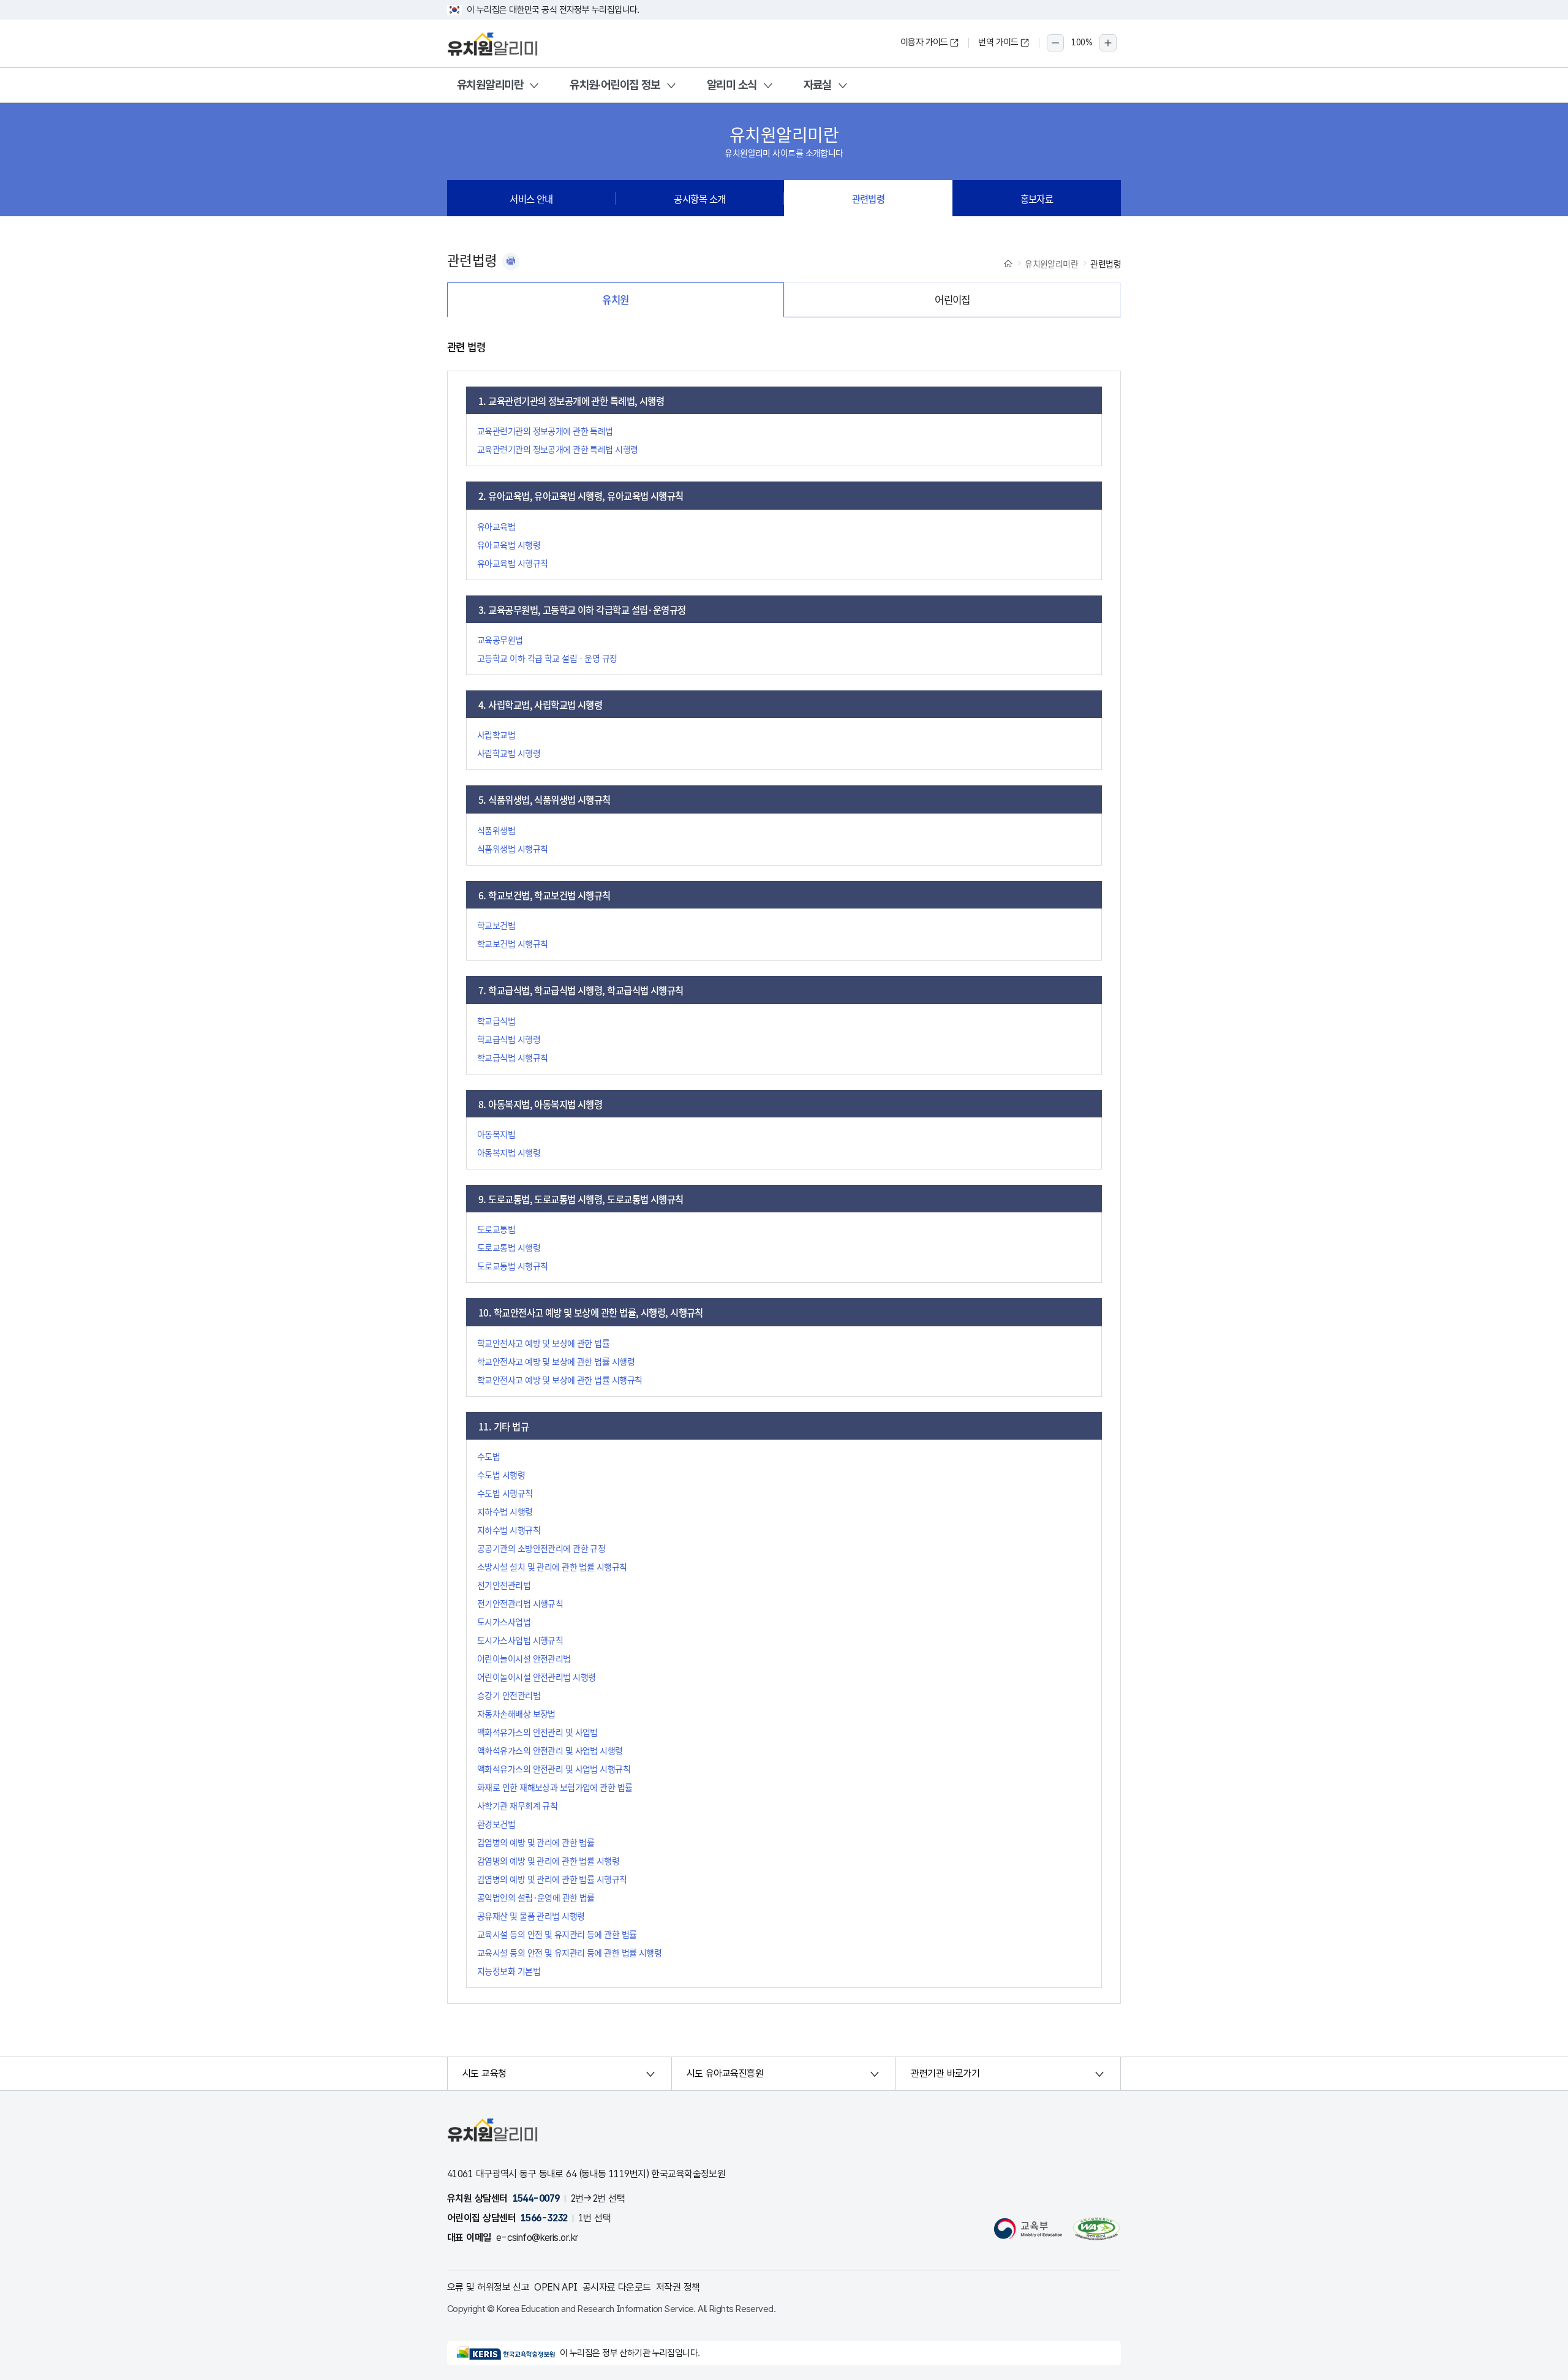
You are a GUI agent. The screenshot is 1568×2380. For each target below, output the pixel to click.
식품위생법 (496, 830)
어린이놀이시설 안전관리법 (524, 1658)
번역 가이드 (998, 42)
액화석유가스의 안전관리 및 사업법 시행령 (550, 1750)
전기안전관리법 (504, 1585)
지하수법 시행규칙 (509, 1530)
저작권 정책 (678, 2287)
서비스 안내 (531, 198)
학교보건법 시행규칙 (512, 943)
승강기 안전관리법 (509, 1695)
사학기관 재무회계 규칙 (517, 1805)
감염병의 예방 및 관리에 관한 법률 (536, 1842)
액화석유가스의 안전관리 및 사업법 (537, 1732)
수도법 (488, 1456)
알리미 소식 (732, 85)
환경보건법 (496, 1824)
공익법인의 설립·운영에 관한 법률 (536, 1897)
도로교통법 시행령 (509, 1247)
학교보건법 (496, 925)
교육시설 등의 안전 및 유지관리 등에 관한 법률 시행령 (569, 1952)
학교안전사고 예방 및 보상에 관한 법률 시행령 (556, 1361)
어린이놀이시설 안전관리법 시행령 (536, 1677)
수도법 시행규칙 (505, 1493)
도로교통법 (496, 1229)
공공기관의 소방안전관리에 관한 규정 (541, 1548)
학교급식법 (496, 1021)
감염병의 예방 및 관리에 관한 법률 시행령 (548, 1861)
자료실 (818, 85)
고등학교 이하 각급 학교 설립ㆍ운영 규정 (547, 658)
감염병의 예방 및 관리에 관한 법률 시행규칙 (552, 1879)
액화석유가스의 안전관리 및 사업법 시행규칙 (554, 1769)
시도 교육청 (484, 2073)
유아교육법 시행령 (509, 545)
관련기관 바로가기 (945, 2073)
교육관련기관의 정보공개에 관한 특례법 (545, 431)
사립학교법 (496, 735)
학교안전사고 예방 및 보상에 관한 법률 (543, 1343)
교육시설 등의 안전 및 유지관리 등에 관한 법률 (557, 1934)
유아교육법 (496, 526)
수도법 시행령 (501, 1475)
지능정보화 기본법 (509, 1971)
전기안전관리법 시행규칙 (520, 1603)
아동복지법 (496, 1134)
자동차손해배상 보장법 (516, 1713)
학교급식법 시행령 (509, 1039)
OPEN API (556, 2287)
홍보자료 (1037, 198)
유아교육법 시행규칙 (512, 563)
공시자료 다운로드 (617, 2287)
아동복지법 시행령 (509, 1152)
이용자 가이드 (924, 42)
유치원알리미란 (490, 85)
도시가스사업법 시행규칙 (520, 1640)
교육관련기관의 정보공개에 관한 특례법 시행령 (558, 449)
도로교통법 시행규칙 (512, 1266)
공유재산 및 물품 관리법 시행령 (531, 1916)
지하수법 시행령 (505, 1511)
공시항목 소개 (699, 198)
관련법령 (869, 198)
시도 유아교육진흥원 (725, 2073)
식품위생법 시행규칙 (512, 848)
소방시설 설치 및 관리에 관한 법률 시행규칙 (552, 1566)
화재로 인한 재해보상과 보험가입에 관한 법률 (555, 1787)
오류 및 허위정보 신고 (488, 2287)
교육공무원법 (500, 640)
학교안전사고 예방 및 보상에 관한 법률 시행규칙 (560, 1380)
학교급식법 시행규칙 (512, 1057)
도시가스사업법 (504, 1622)
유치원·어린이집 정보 (615, 85)
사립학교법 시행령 (509, 753)
